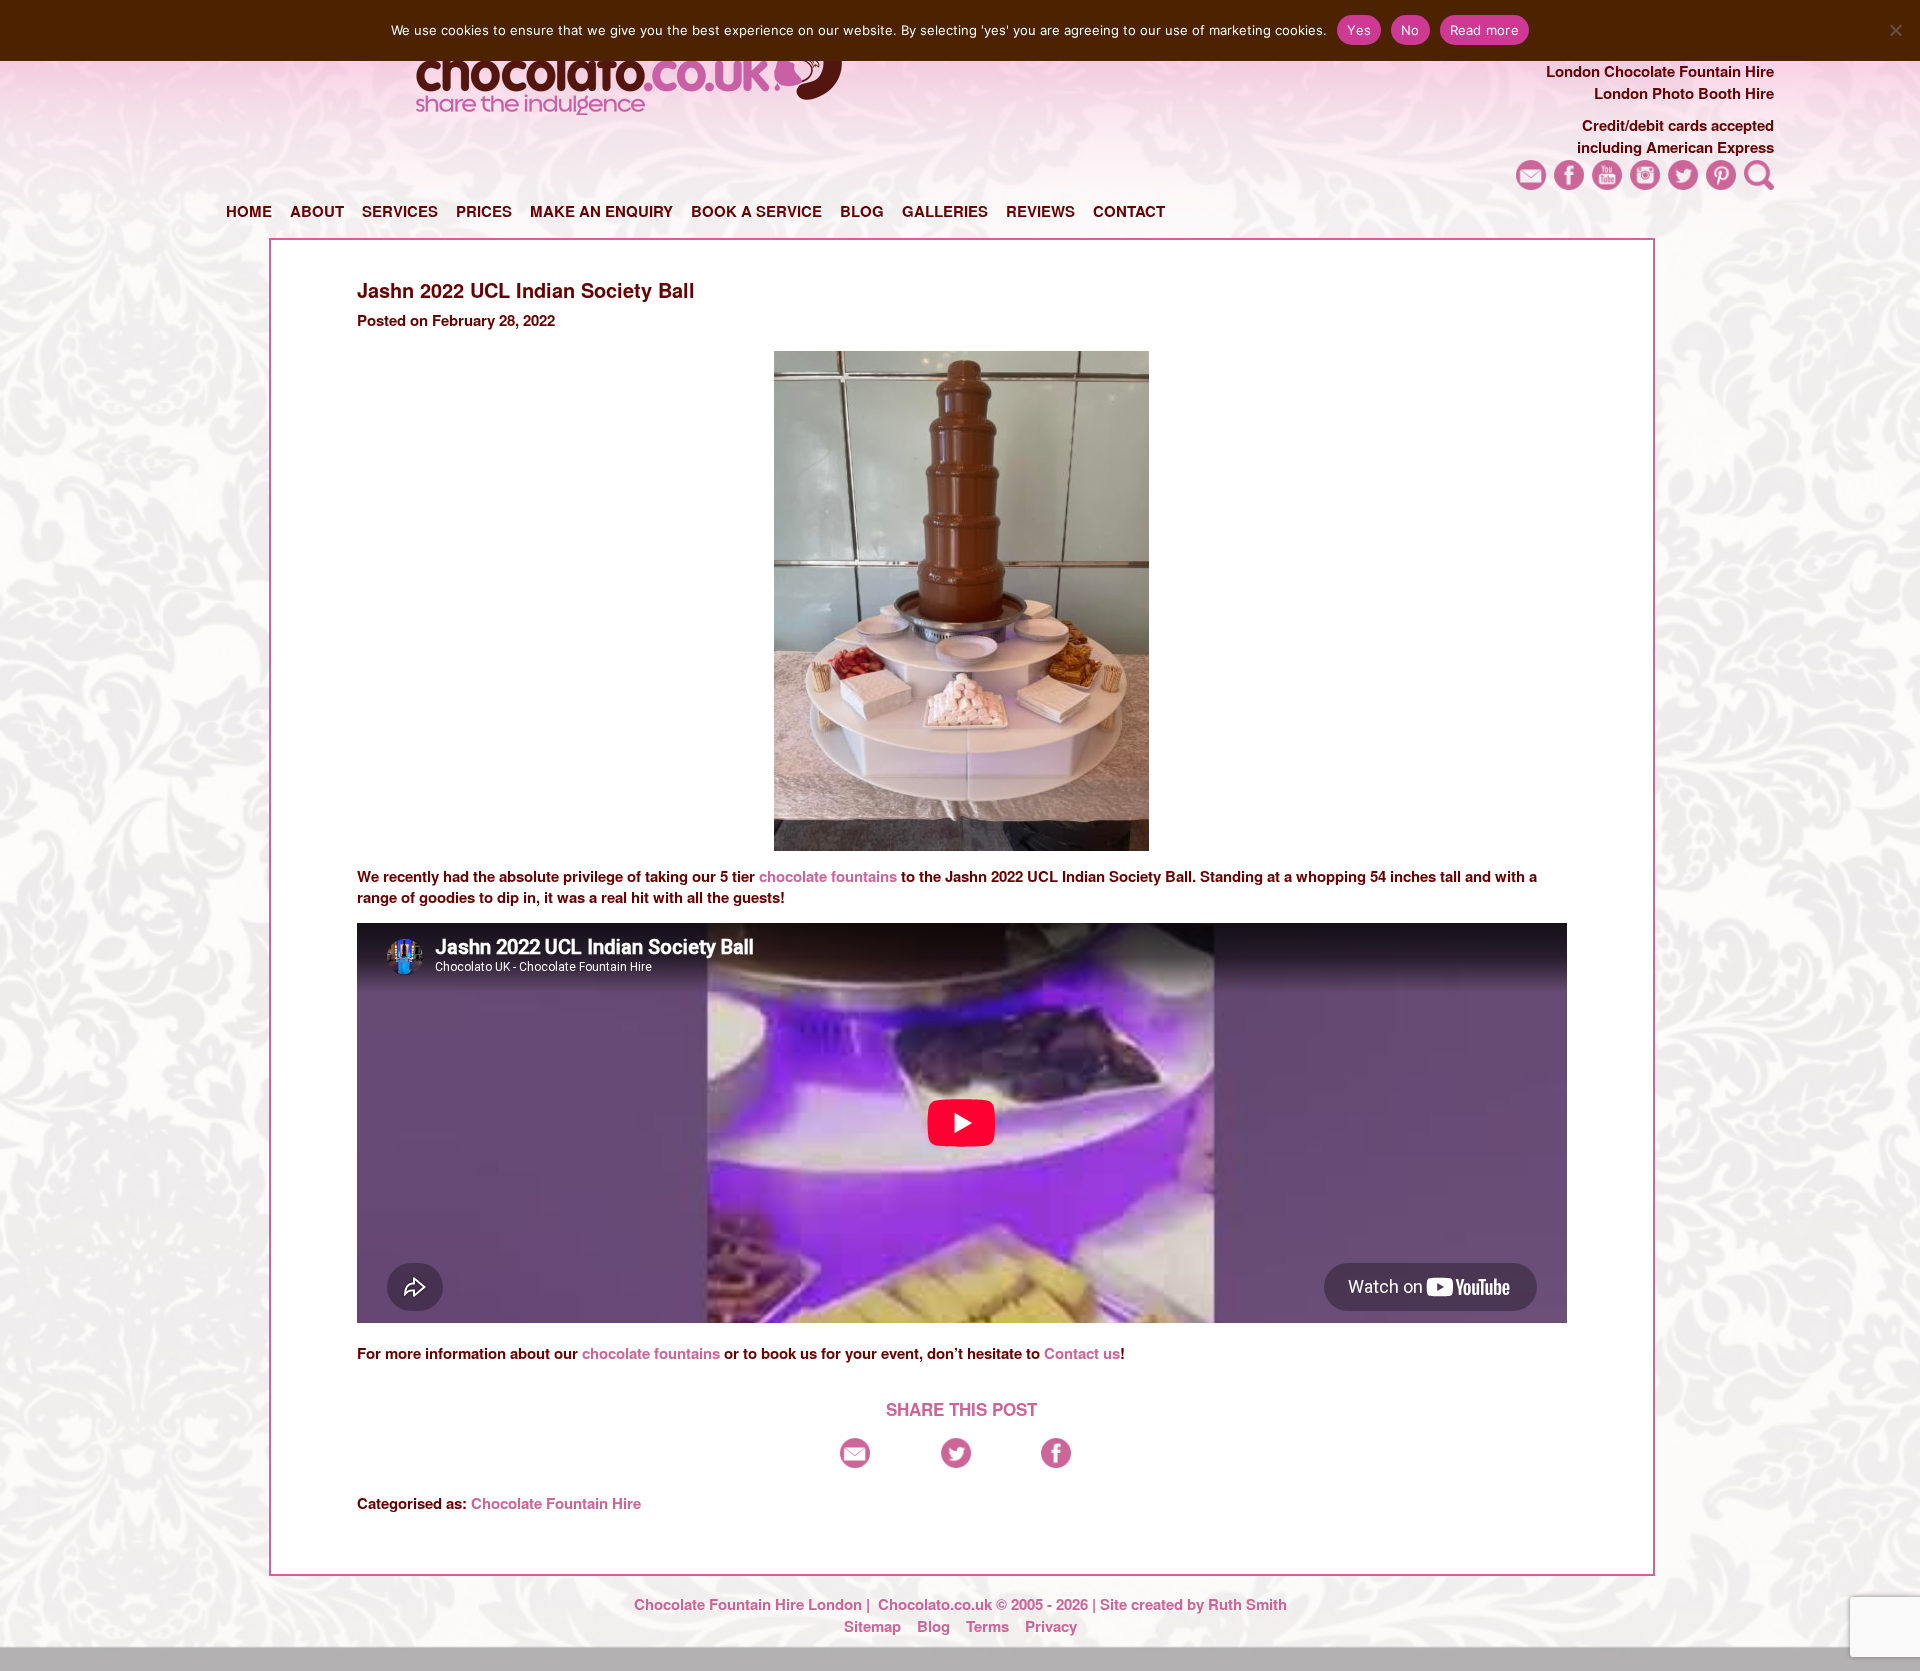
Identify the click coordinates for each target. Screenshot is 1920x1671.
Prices (484, 211)
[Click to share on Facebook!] (1056, 1462)
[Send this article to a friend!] (855, 1462)
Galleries (945, 211)
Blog (862, 211)
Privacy (1051, 1626)
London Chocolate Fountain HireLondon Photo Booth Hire (1660, 82)
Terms (987, 1626)
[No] (1895, 30)
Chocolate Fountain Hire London (748, 1604)
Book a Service (756, 211)
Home (249, 211)
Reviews (1040, 211)
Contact (1129, 211)
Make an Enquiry (601, 211)
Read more (1484, 30)
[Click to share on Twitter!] (956, 1462)
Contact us (1082, 1353)
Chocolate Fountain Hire (556, 1503)
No (1410, 30)
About (317, 211)
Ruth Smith (1247, 1604)
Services (400, 211)
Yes (1359, 30)
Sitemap (872, 1626)
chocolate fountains (828, 876)
